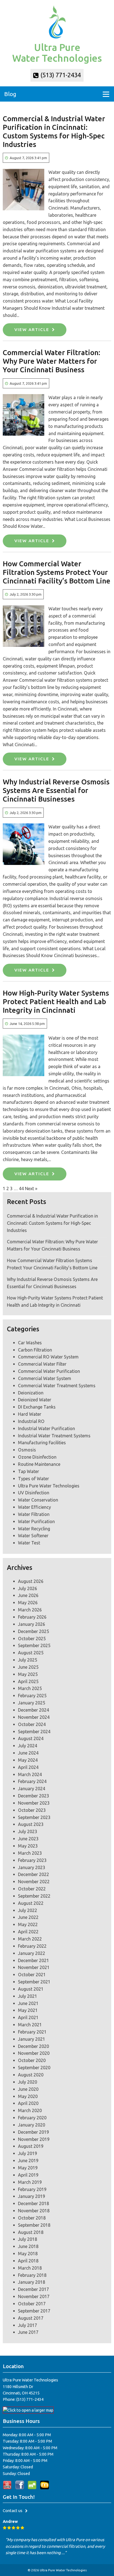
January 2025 (32, 1703)
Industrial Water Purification (46, 1428)
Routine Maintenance (39, 1464)
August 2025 (31, 1653)
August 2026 (31, 1581)
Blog (10, 94)
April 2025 (28, 1681)
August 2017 (31, 2318)
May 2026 (28, 1603)
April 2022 (28, 1932)
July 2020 (28, 2082)
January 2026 (32, 1624)
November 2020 (34, 2053)
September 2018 (34, 2225)
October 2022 (32, 1889)
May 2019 (28, 2168)
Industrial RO (31, 1421)
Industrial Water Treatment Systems (54, 1436)
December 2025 (33, 1631)
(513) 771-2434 (60, 75)
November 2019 (34, 2139)
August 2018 (31, 2232)
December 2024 (33, 1710)
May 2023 (28, 1846)
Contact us (13, 2511)
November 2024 (34, 1717)
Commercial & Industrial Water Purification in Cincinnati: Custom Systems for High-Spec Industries (52, 1223)
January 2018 (32, 2282)
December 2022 (33, 1874)
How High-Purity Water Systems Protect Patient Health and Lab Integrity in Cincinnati (56, 1002)
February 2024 (32, 1781)
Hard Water (30, 1414)
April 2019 (28, 2175)
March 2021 (30, 2025)
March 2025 (30, 1688)
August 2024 (31, 1738)
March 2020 (30, 2110)
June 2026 (28, 1595)
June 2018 (28, 2246)
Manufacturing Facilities (42, 1443)
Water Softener (33, 1536)
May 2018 (28, 2254)
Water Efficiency (34, 1507)
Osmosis (27, 1450)
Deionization (31, 1393)
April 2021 (28, 2017)
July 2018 (28, 2239)
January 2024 (32, 1789)
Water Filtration (34, 1514)
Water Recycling (34, 1529)
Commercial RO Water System (48, 1357)
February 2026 (32, 1617)
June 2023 (28, 1839)
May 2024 (28, 1760)
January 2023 (32, 1867)
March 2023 (30, 1853)
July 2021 (28, 1996)
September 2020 (34, 2068)
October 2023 (32, 1810)
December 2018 (33, 2203)
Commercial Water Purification (49, 1371)
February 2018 (32, 2275)
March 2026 (30, 1610)
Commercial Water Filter (42, 1364)
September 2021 (34, 1982)
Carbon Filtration (35, 1350)
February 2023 (32, 1860)
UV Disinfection (34, 1493)
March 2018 (30, 2268)
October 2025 (32, 1639)
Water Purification (36, 1521)
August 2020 (31, 2075)
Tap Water (28, 1471)
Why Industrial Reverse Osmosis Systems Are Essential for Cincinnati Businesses (56, 790)
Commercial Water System (45, 1378)
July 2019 (28, 2153)
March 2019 (30, 2182)
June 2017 (28, 2332)
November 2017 (34, 2296)
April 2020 (28, 2103)
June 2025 (28, 1667)
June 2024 (28, 1753)
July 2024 (28, 1746)
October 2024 (32, 1724)
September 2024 (34, 1732)
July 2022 (28, 1910)
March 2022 (30, 1939)
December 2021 (33, 1960)
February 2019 (32, 2189)
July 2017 (28, 2325)
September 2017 (34, 2311)
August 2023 (31, 1824)
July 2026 (28, 1588)
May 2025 (28, 1674)
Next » (31, 1188)
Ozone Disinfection (37, 1457)
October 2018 (32, 2218)
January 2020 (32, 2125)
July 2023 (28, 1831)
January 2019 (32, 2196)
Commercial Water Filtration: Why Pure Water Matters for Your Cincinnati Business (51, 361)
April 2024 (28, 1767)
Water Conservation (38, 1500)
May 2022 (28, 1924)
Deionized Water (35, 1400)
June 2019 (28, 2161)
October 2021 (32, 1975)
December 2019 (33, 2132)
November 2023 (34, 1803)
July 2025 (28, 1660)
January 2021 (32, 2039)
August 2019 (31, 2146)
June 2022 (28, 1917)
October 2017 (32, 2304)
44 (21, 1188)
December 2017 (33, 2289)
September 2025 (34, 1645)
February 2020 (32, 2118)
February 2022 (32, 1946)
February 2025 (32, 1696)
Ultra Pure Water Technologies (49, 1486)
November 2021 (34, 1967)
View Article (32, 330)
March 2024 (30, 1774)
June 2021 (28, 2003)
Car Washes (30, 1343)
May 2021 (28, 2010)
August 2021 (31, 1989)
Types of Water (33, 1479)
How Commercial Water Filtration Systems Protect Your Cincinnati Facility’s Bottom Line (57, 572)
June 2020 (28, 2089)
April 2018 (28, 2261)
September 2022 (34, 1896)
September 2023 (34, 1817)
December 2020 (33, 2046)
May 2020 (28, 2096)
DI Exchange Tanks (37, 1407)
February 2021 (32, 2032)
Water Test (29, 1543)
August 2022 (31, 1903)
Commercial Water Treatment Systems (57, 1386)
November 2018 (34, 2211)
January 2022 (32, 1953)
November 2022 (34, 1882)
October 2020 (32, 2060)
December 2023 (33, 1796)
